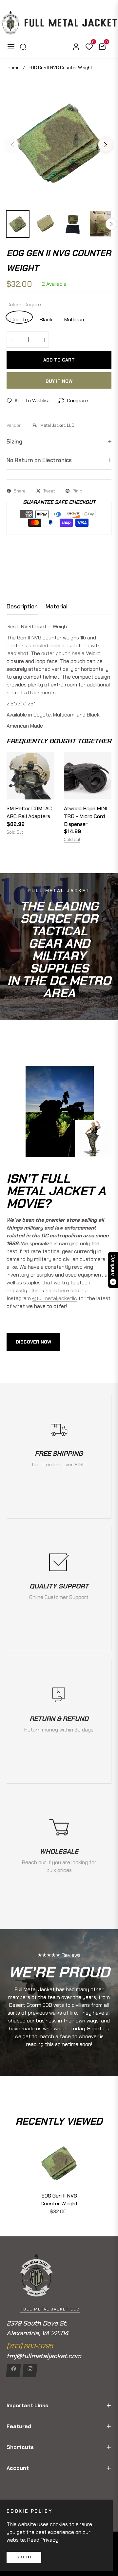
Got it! (24, 2557)
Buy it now (59, 381)
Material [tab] (57, 607)
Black (46, 319)
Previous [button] (12, 145)
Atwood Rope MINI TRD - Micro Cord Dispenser (86, 816)
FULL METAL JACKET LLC (50, 2309)
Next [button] (106, 145)
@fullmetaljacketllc (55, 1298)
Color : (24, 305)
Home (14, 68)
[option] (59, 142)
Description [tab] (22, 607)
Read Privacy (43, 2540)
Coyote (19, 319)
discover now (33, 1342)
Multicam (75, 319)
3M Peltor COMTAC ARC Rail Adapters (29, 812)
